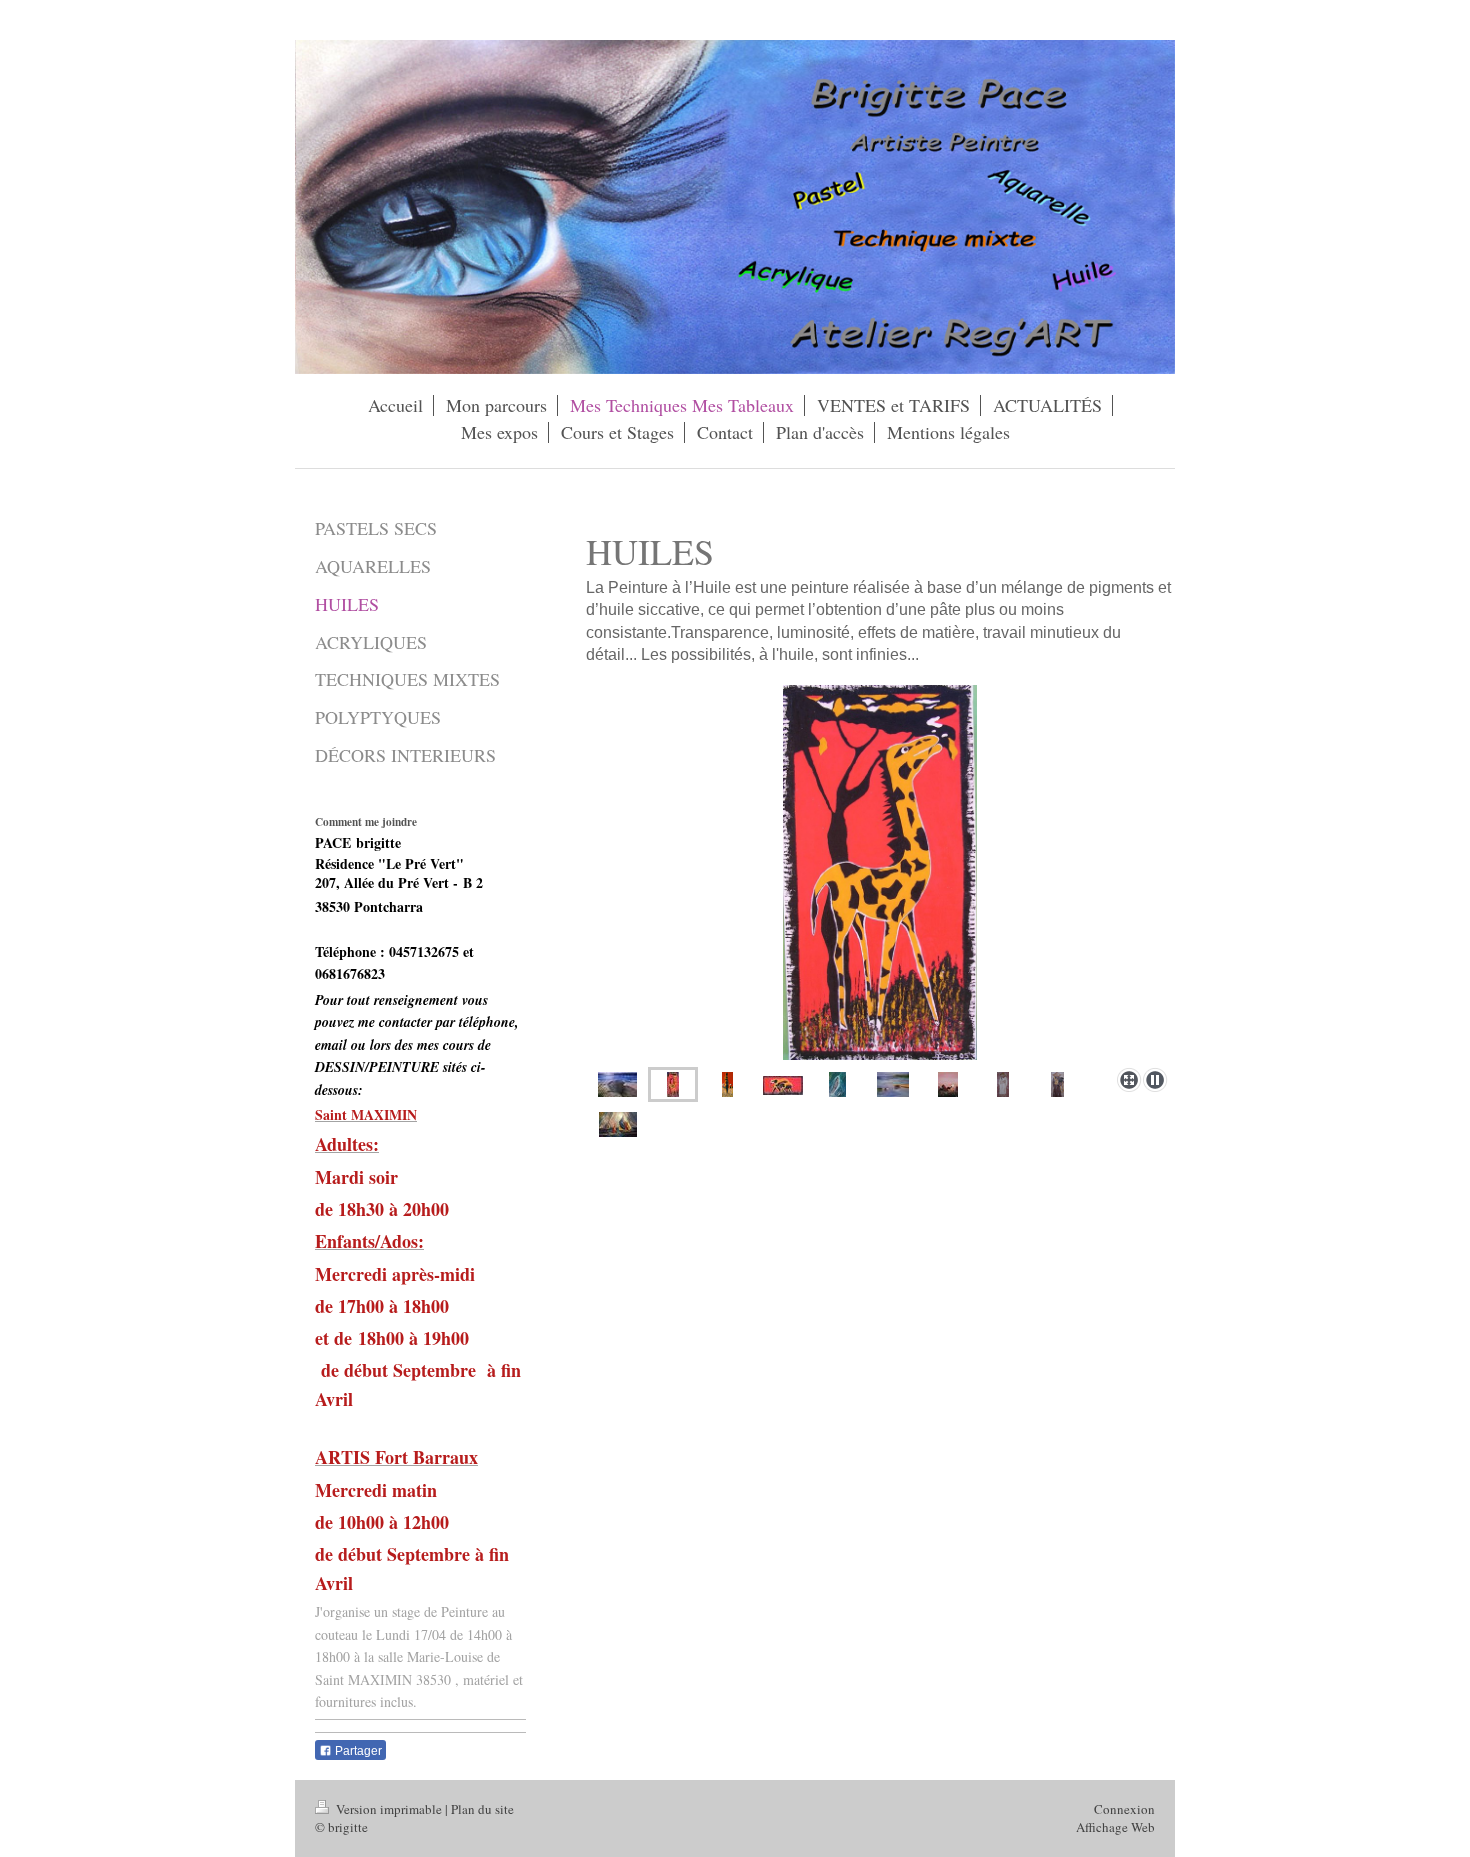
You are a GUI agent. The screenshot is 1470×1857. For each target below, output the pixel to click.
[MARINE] (617, 1084)
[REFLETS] (893, 1084)
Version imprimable (389, 1809)
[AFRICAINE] (727, 1084)
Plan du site (482, 1809)
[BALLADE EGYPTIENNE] (948, 1084)
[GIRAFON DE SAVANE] (880, 872)
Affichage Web (1115, 1827)
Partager (357, 1751)
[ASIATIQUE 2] (1057, 1084)
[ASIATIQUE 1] (1003, 1084)
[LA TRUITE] (837, 1084)
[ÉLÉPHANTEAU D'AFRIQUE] (783, 1084)
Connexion (1124, 1809)
